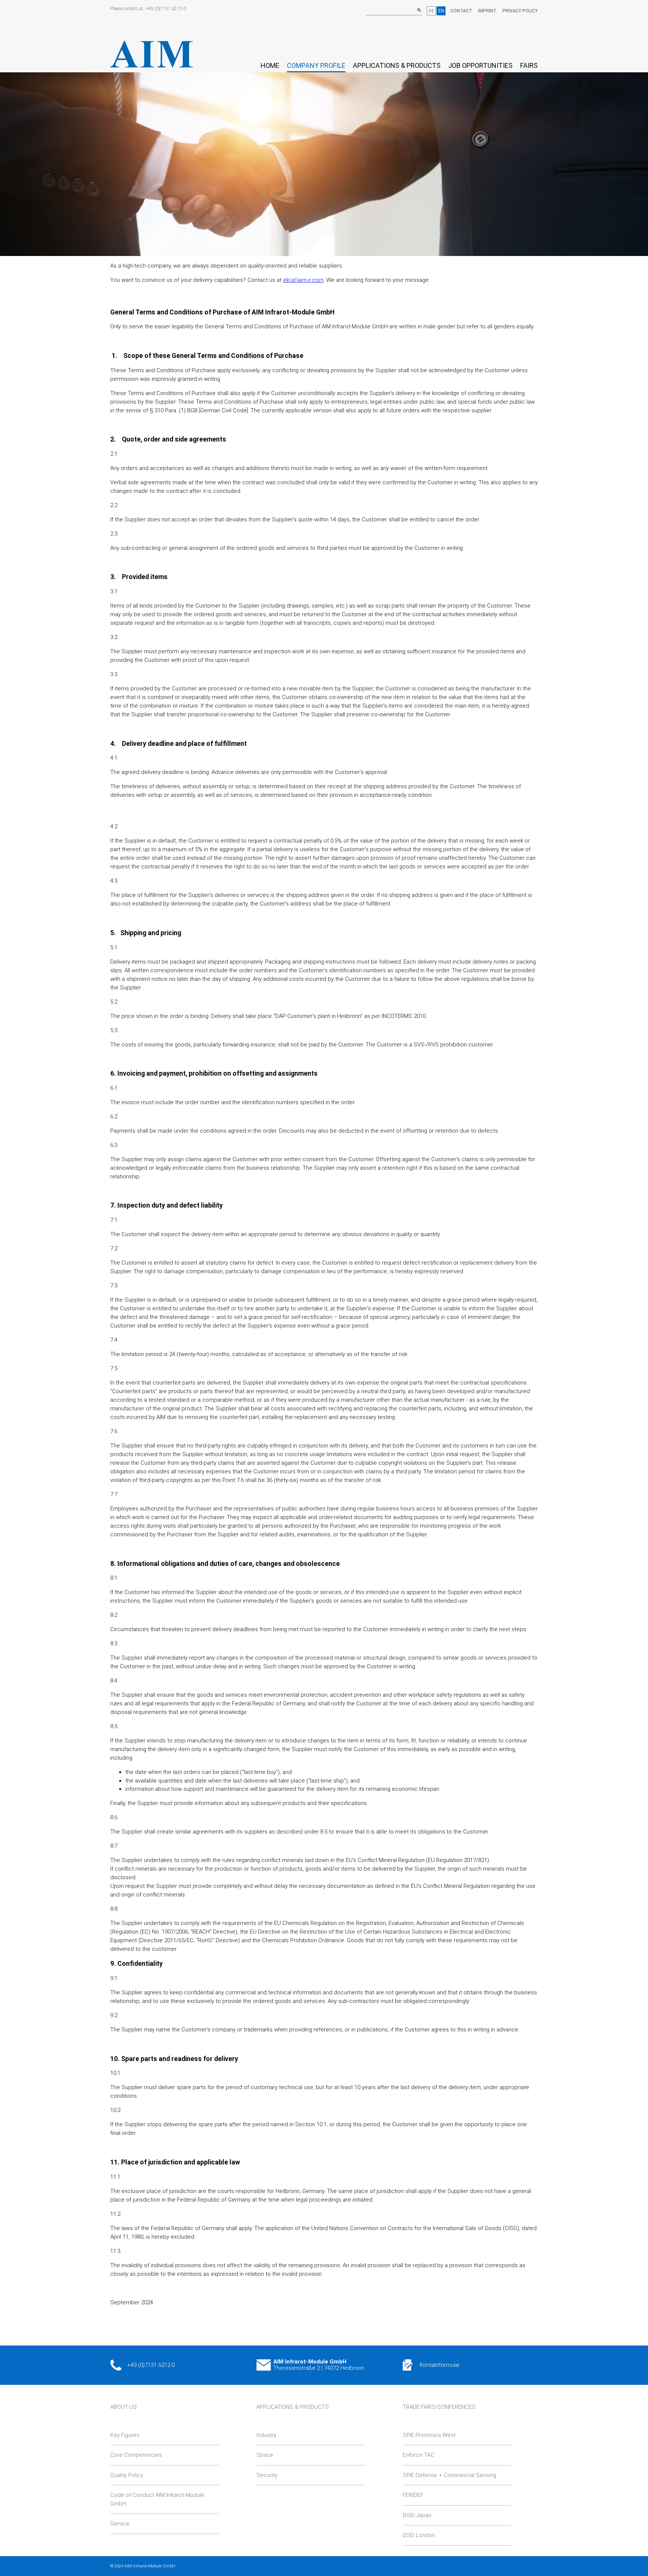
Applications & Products (397, 65)
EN (441, 11)
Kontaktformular (440, 2365)
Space (265, 2455)
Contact (461, 11)
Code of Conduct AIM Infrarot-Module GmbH (157, 2499)
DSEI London (419, 2535)
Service (120, 2524)
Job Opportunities (480, 65)
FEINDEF (413, 2495)
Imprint (487, 11)
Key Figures (125, 2435)
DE (431, 11)
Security (267, 2475)
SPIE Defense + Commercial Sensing (449, 2475)
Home (270, 65)
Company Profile (316, 65)
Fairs (529, 65)
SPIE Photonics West (429, 2435)
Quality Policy (127, 2475)
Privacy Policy (520, 11)
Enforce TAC (418, 2455)
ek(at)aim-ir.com (303, 280)
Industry (266, 2435)
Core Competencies (136, 2455)
